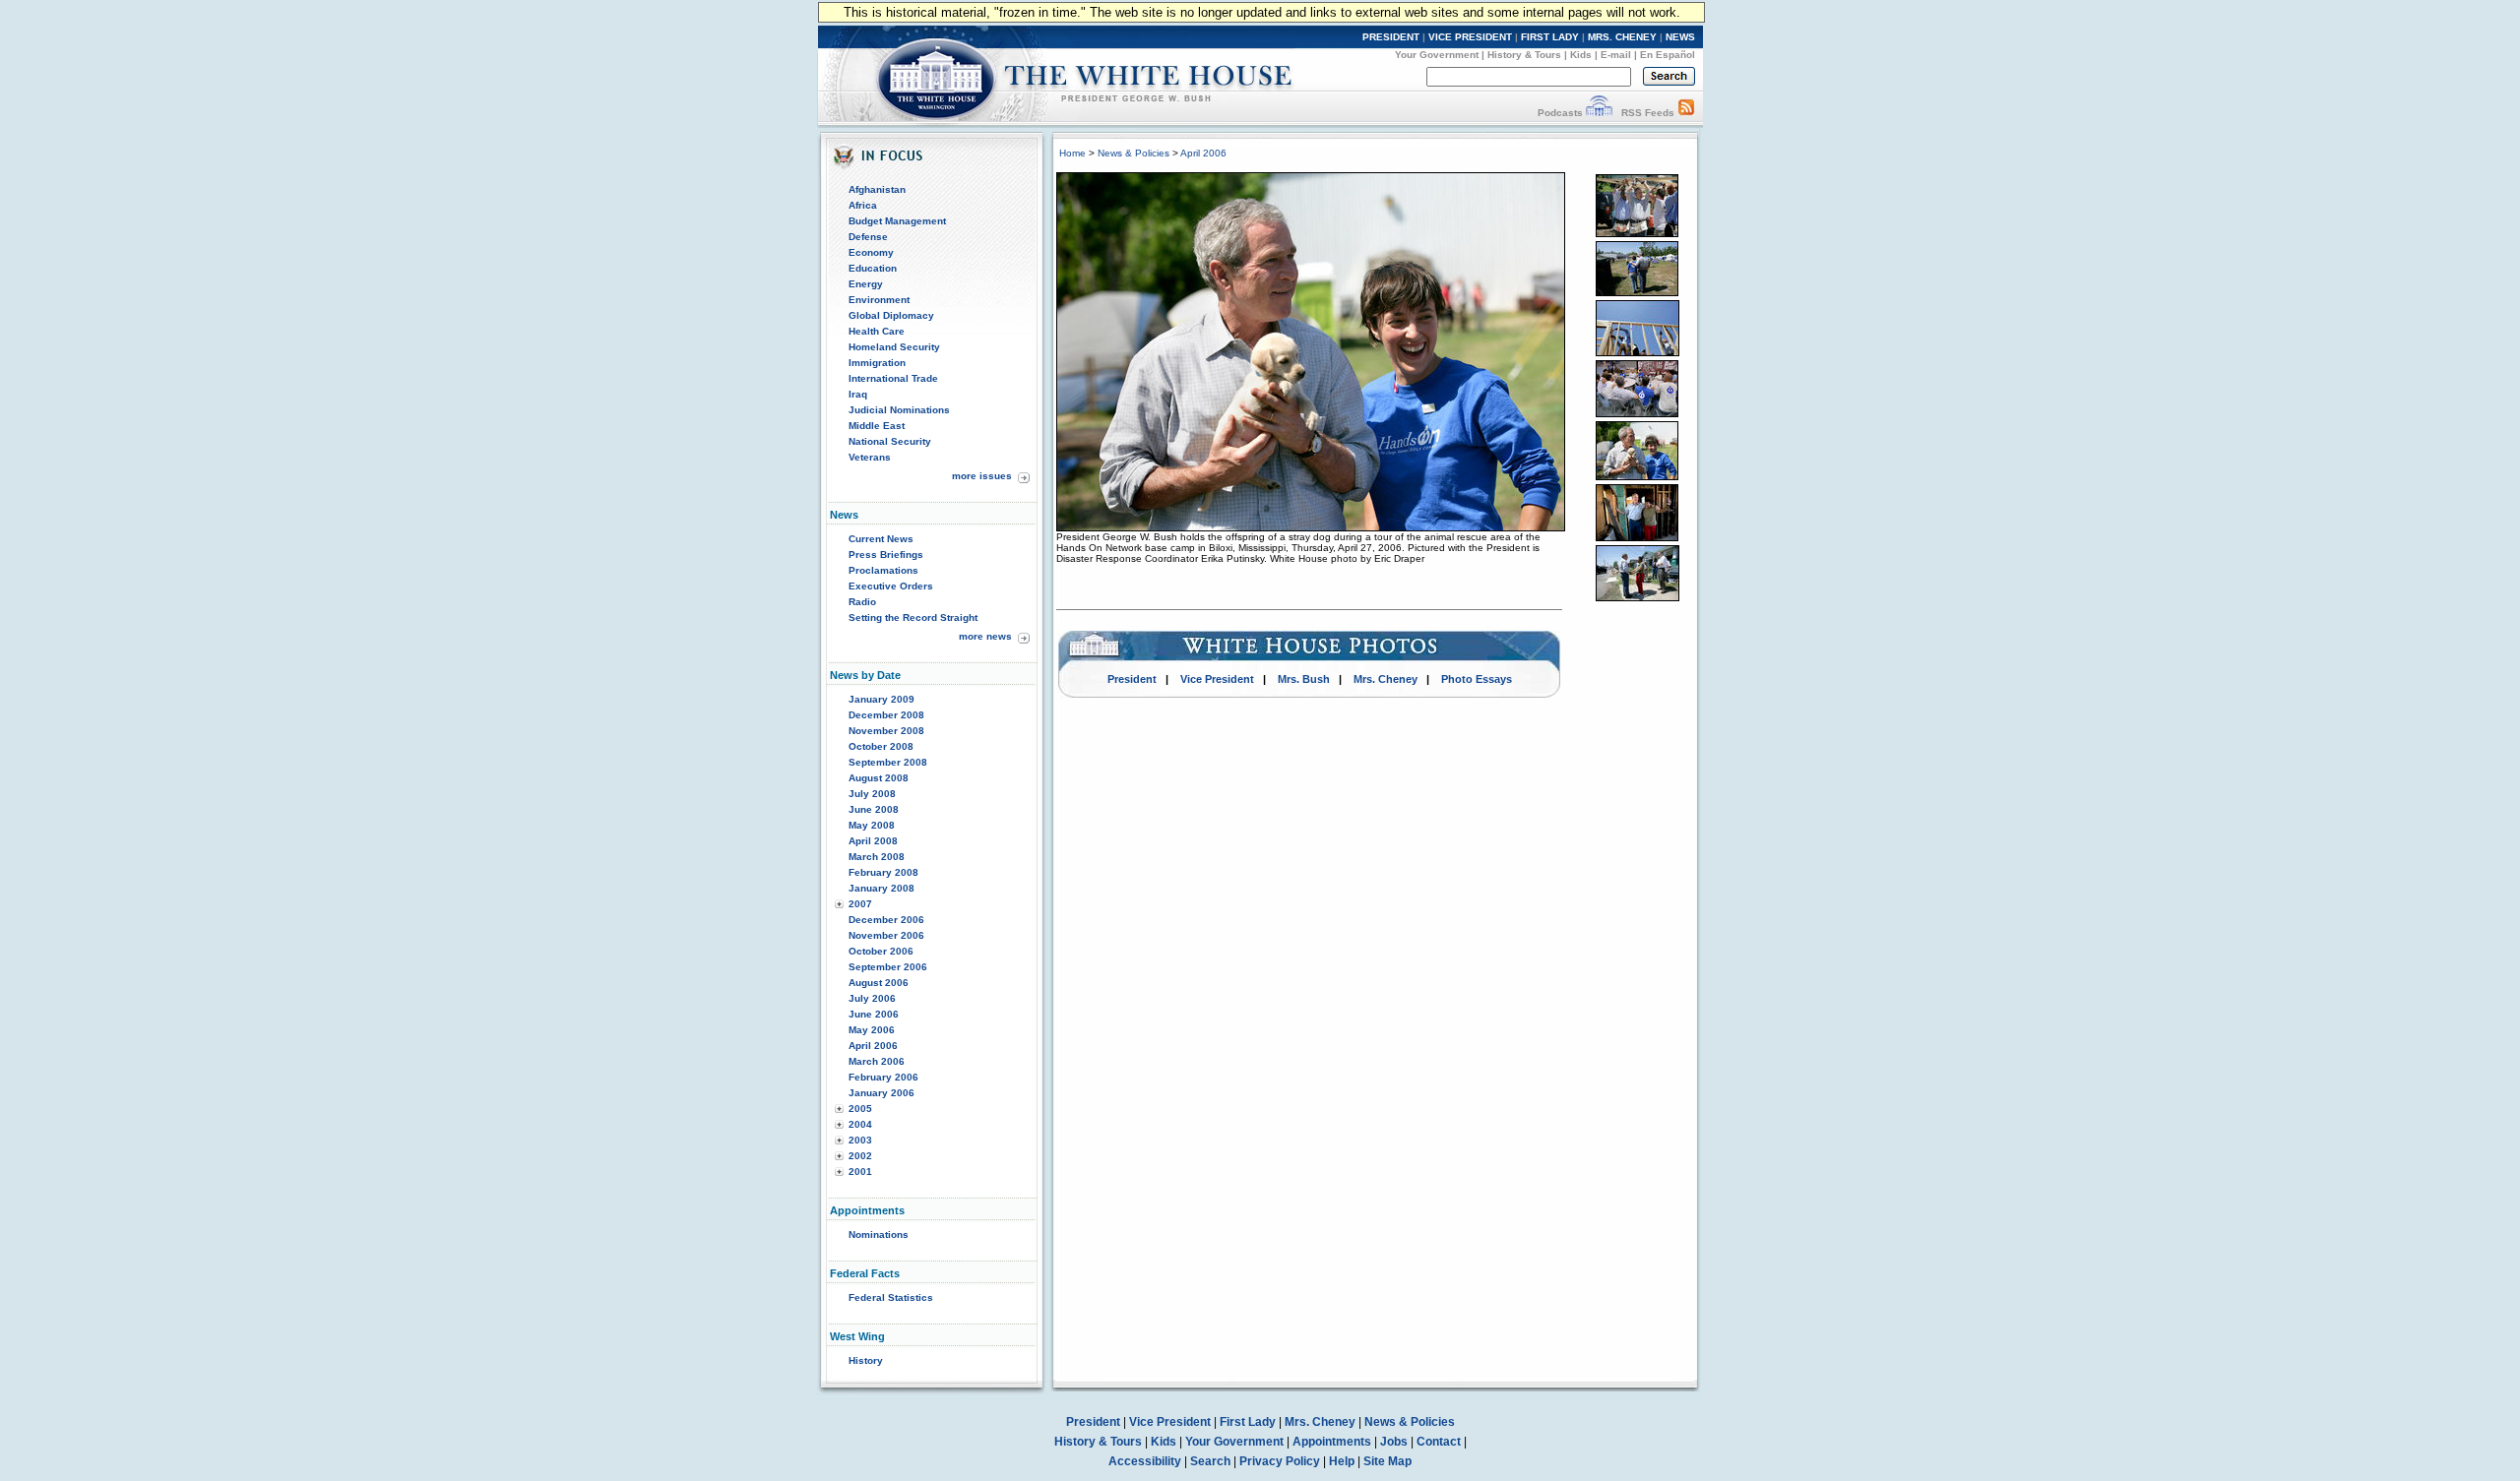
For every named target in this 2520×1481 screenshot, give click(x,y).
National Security (890, 441)
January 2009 (882, 699)
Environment (879, 300)
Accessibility (1145, 1461)
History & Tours (1524, 55)
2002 (860, 1156)
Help (1342, 1461)
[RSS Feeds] (1686, 113)
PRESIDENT (1391, 37)
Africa (863, 205)
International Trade (893, 378)
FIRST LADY (1550, 37)
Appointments (1332, 1442)
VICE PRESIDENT (1470, 37)
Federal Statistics (891, 1297)
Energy (866, 284)
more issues (982, 476)
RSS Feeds (1648, 113)
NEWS (1680, 37)
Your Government (1437, 55)
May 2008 (872, 825)
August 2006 (879, 983)
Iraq (858, 394)
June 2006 (874, 1014)
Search (1210, 1461)
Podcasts (1560, 113)
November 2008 (886, 731)
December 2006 (886, 920)
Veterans (870, 457)
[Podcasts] (1599, 113)
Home (1072, 153)
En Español (1668, 55)
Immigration (877, 363)
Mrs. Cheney (1386, 679)
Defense (868, 237)
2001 (860, 1172)
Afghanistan (877, 189)
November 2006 (886, 935)
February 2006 (883, 1077)
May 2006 (872, 1030)
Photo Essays (1477, 679)
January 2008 (882, 888)
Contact (1439, 1442)
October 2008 (881, 746)
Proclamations (883, 570)
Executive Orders (891, 586)
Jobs (1394, 1442)
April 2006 (873, 1046)
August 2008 (879, 778)
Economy (871, 252)
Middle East (877, 426)
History (866, 1360)
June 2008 (874, 809)
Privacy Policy (1280, 1461)
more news (985, 636)
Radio (862, 602)
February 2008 (883, 872)
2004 (860, 1124)
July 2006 (872, 998)
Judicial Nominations (899, 410)
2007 (860, 904)
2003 (860, 1140)
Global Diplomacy (891, 315)
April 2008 (873, 841)
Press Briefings (886, 555)
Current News (881, 539)
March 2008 (877, 857)
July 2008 (872, 794)
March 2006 (877, 1061)
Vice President (1217, 679)
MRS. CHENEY (1622, 37)
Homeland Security (894, 347)
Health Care (877, 331)
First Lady (1248, 1422)
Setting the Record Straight (913, 617)
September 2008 (888, 762)
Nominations (879, 1234)
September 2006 (888, 967)
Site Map (1387, 1461)
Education (873, 268)
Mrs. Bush (1304, 679)
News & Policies (1134, 153)
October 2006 (881, 951)
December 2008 (886, 715)
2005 (860, 1109)
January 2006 (882, 1093)
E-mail (1616, 55)
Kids (1581, 55)
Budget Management (897, 221)
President (1132, 679)
